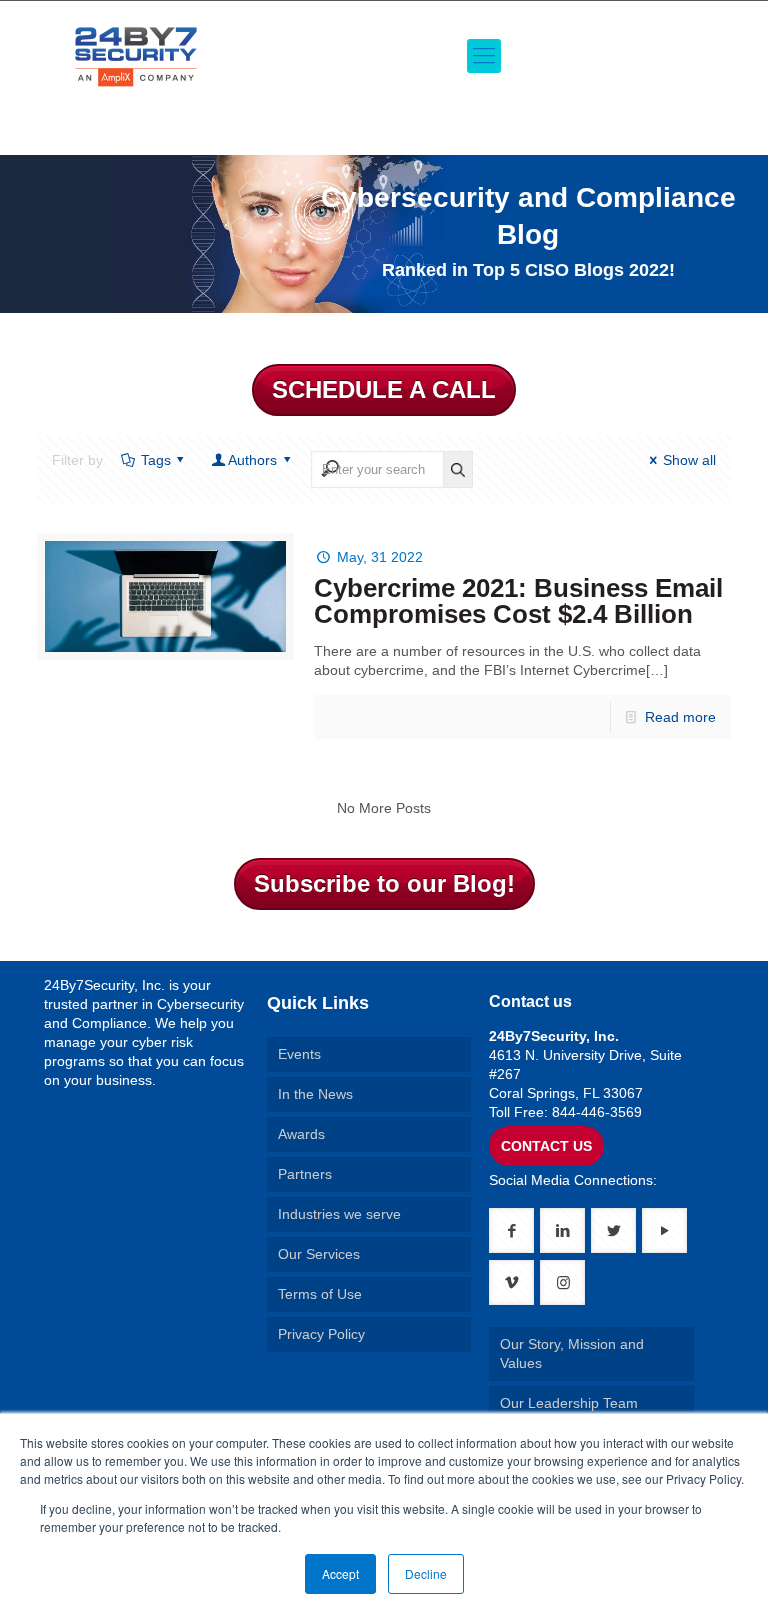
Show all (689, 460)
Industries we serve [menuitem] (339, 1214)
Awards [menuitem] (301, 1134)
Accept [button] (340, 1573)
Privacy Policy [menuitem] (321, 1334)
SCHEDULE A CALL (384, 389)
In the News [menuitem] (315, 1094)
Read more (680, 717)
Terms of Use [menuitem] (320, 1294)
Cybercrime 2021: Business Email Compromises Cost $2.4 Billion (518, 601)
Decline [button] (426, 1573)
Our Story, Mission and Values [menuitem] (572, 1353)
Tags (156, 460)
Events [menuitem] (299, 1054)
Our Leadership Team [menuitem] (569, 1403)
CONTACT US (546, 1146)
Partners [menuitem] (305, 1174)
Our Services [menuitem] (319, 1254)
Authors (252, 460)
